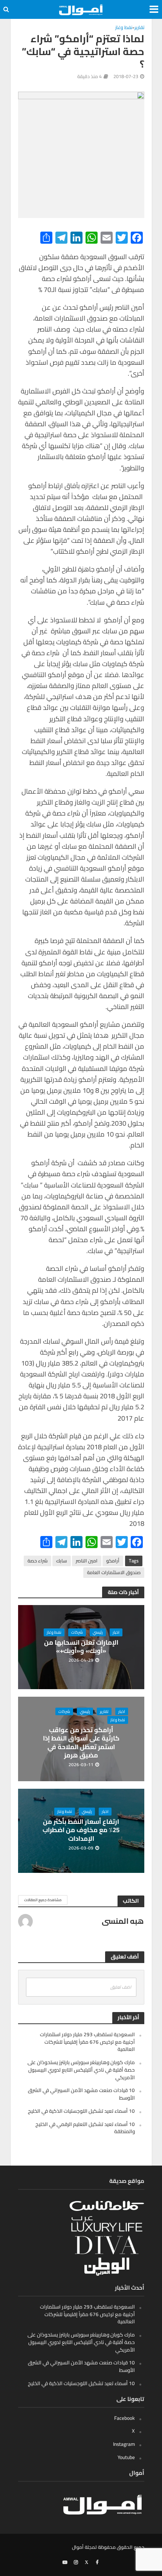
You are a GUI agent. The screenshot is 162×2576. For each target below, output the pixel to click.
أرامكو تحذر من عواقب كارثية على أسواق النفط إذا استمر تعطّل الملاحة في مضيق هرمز (81, 1743)
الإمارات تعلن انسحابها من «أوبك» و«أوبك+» (81, 1647)
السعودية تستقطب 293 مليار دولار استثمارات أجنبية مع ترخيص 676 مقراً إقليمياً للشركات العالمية (87, 2042)
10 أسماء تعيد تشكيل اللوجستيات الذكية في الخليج (81, 2111)
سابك (62, 1561)
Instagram (124, 2444)
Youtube (126, 2457)
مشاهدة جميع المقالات (43, 1900)
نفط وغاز (124, 28)
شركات (77, 1632)
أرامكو (113, 1561)
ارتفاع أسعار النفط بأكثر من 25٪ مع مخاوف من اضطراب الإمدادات (81, 1830)
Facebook (125, 2418)
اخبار (116, 1632)
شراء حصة (37, 1561)
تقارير (139, 28)
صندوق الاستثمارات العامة (114, 1572)
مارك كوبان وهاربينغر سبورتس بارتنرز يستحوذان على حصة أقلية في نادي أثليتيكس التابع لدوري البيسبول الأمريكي (81, 2070)
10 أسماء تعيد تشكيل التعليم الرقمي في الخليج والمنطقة (85, 2128)
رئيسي (98, 1632)
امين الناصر (87, 1561)
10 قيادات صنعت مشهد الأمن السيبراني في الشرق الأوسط (81, 2094)
